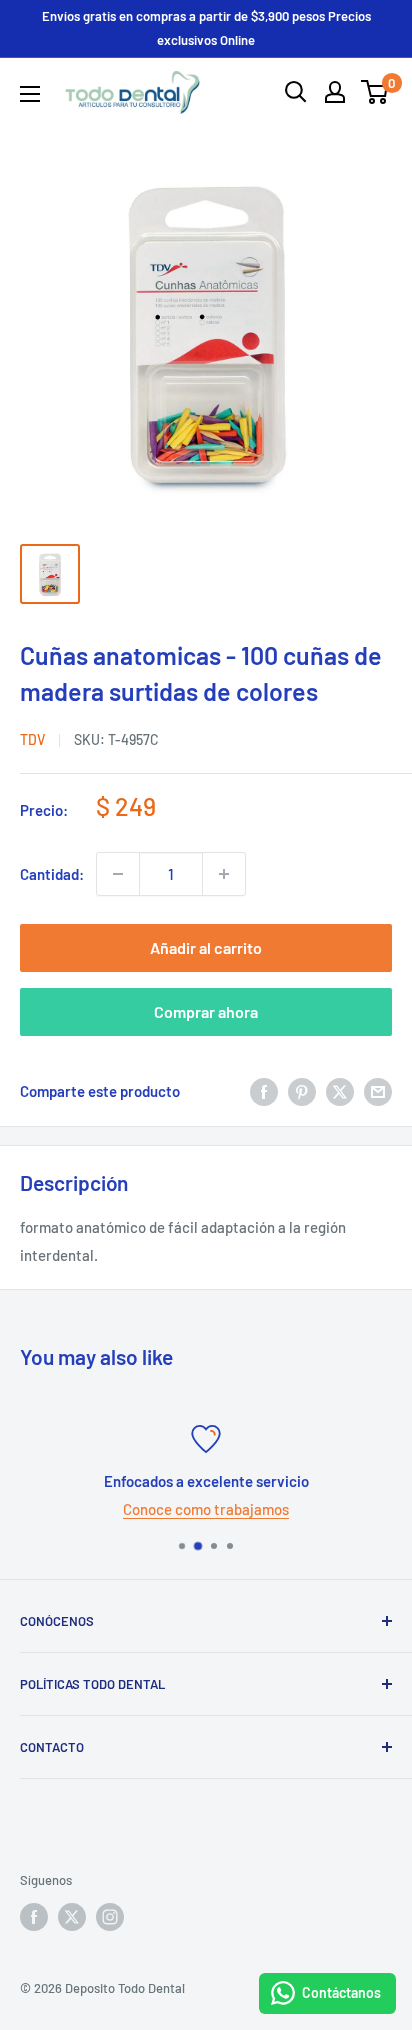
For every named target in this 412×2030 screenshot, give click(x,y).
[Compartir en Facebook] (264, 1091)
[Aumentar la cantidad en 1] (224, 874)
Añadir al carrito (206, 947)
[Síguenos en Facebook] (34, 1917)
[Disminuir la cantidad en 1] (118, 874)
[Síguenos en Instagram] (110, 1917)
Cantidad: (52, 874)
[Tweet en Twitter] (340, 1091)
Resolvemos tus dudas (334, 1509)
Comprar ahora (206, 1011)
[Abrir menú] (30, 94)
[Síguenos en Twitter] (72, 1917)
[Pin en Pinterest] (302, 1091)
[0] (375, 92)
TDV (32, 739)
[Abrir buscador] (296, 92)
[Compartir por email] (378, 1091)
